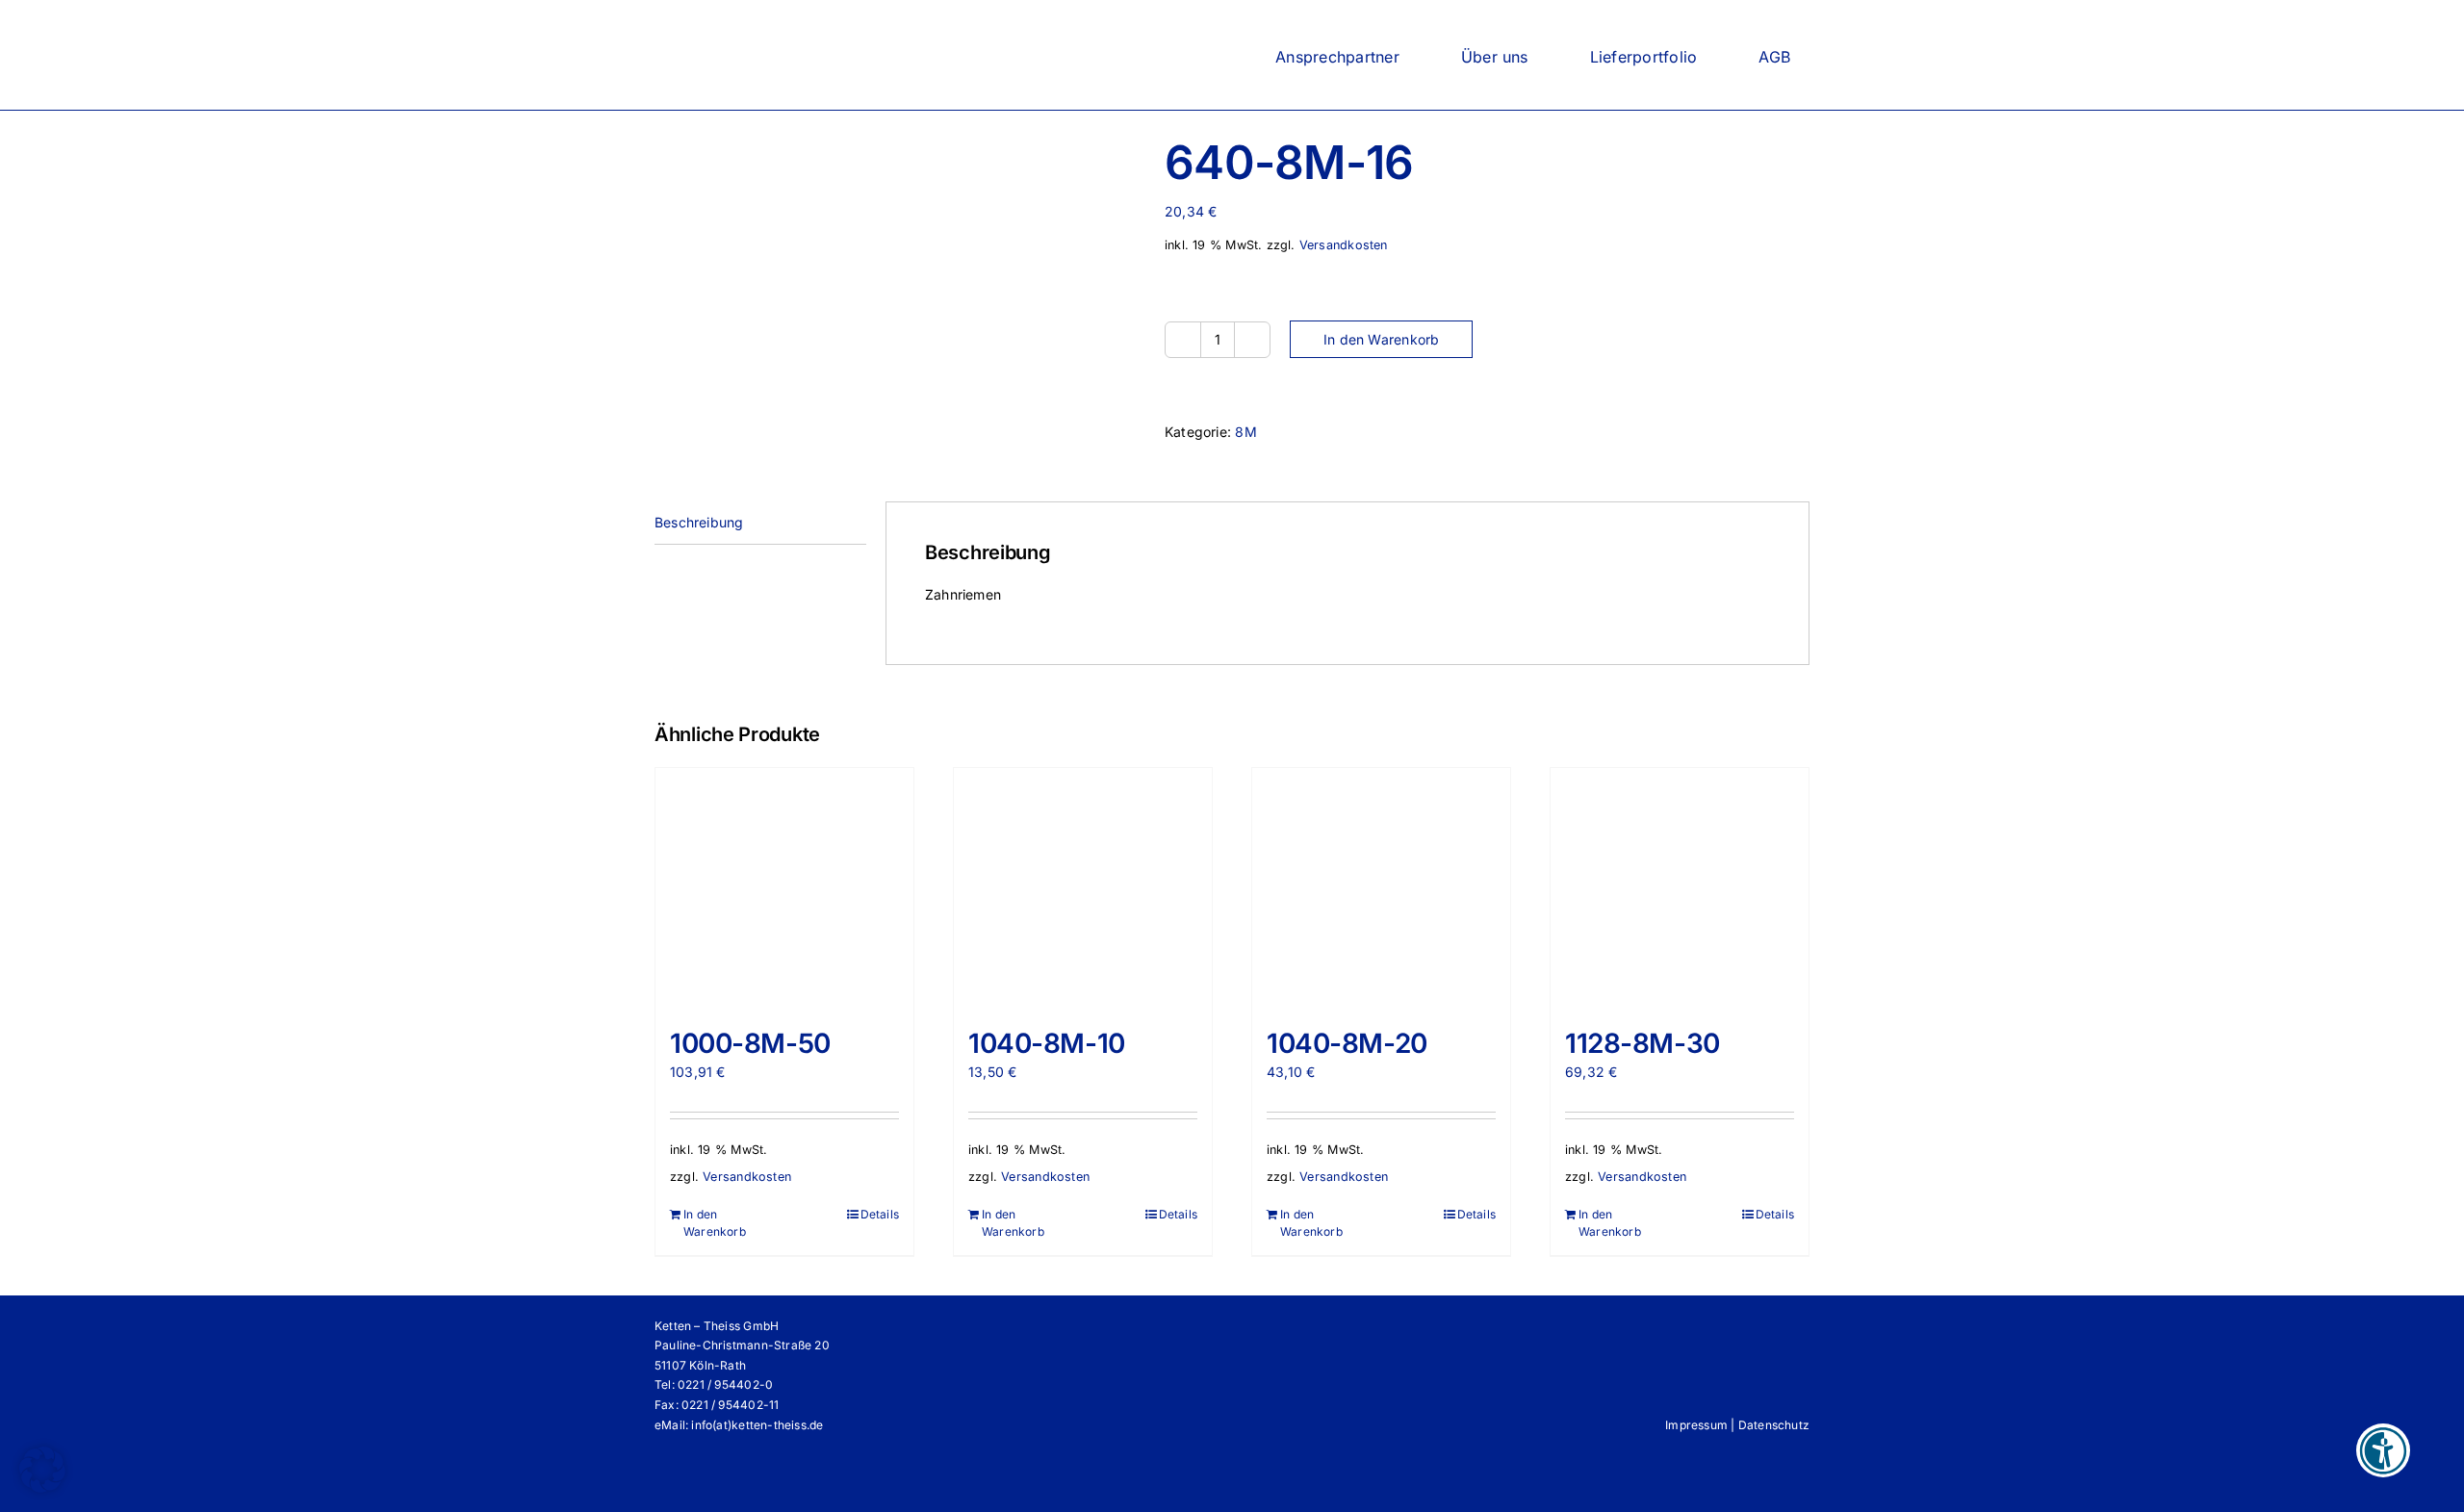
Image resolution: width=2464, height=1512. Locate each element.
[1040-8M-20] (1381, 888)
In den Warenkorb (1381, 339)
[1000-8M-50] (784, 888)
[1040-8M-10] (1083, 888)
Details (880, 1214)
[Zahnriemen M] (895, 217)
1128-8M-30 (1643, 1043)
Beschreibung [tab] (699, 522)
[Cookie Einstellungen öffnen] (42, 1487)
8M (1245, 432)
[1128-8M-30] (1680, 888)
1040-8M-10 (1047, 1043)
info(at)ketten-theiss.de (757, 1425)
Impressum (1696, 1425)
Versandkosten (1344, 245)
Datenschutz (1774, 1425)
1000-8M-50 (750, 1043)
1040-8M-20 (1347, 1043)
